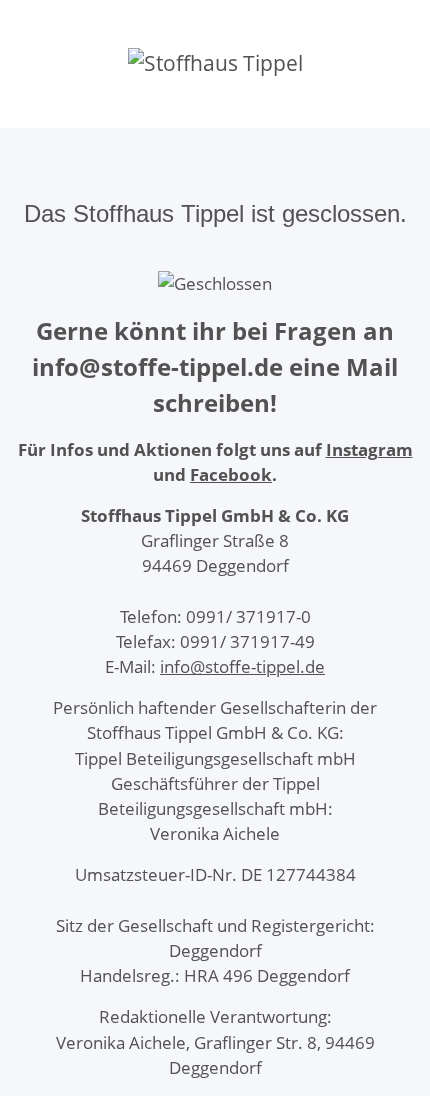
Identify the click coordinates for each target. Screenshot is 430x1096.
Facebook (231, 474)
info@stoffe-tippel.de (242, 666)
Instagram (369, 449)
